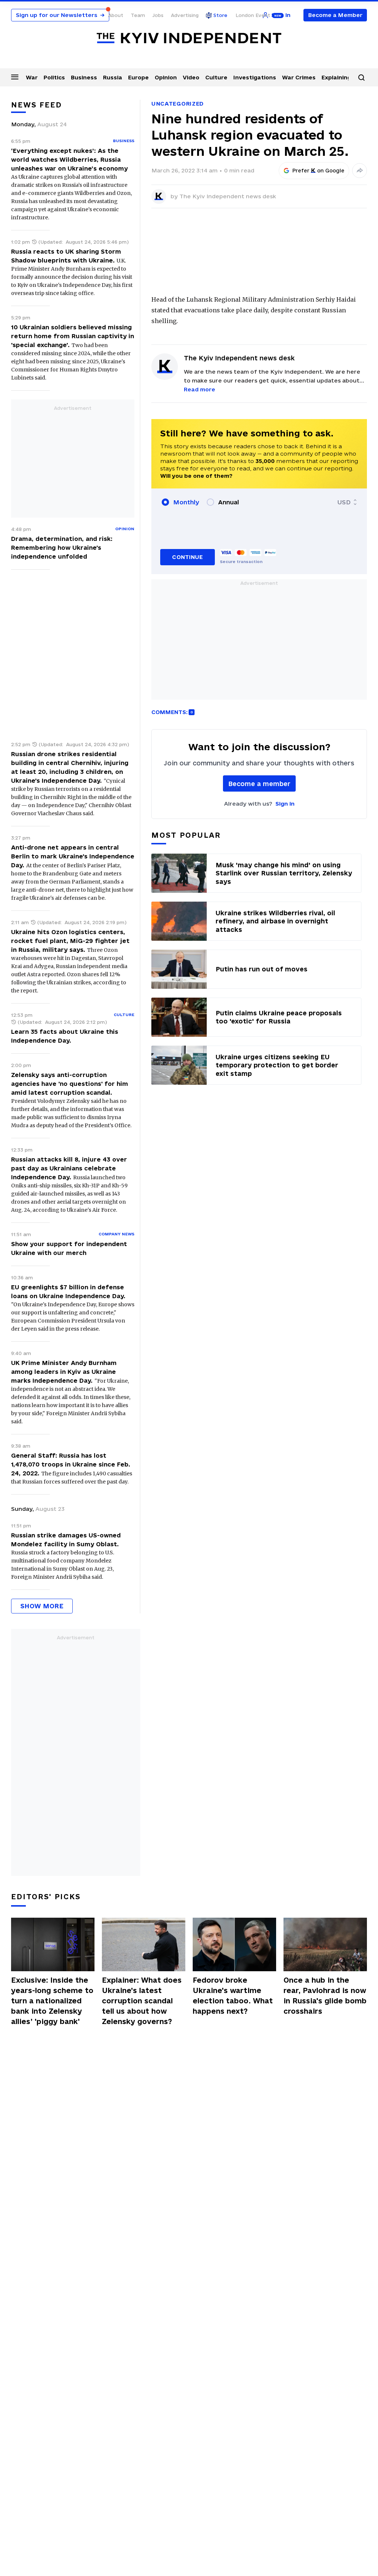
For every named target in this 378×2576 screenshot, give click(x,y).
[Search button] (361, 78)
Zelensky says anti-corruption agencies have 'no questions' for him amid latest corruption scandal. (70, 1084)
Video (191, 77)
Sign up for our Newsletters (60, 15)
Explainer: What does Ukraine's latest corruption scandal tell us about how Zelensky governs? (142, 2001)
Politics (54, 77)
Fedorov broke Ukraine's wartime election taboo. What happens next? (233, 1996)
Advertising (185, 15)
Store (220, 15)
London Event (253, 15)
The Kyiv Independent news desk (228, 196)
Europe (138, 77)
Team (138, 15)
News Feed (37, 105)
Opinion (166, 77)
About (116, 15)
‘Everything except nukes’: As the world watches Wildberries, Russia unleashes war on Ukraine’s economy (69, 160)
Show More (42, 1606)
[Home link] (189, 38)
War (32, 77)
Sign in (285, 804)
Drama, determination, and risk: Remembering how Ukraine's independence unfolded (62, 548)
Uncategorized (178, 104)
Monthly (186, 502)
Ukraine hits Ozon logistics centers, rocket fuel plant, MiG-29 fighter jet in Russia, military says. (70, 941)
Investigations (255, 77)
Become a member (259, 784)
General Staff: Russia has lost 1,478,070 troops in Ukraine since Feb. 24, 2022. (71, 1464)
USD (344, 502)
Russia (113, 77)
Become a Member (335, 15)
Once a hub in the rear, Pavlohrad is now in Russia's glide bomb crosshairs (325, 1996)
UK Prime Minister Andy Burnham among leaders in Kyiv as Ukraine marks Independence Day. (64, 1372)
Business (84, 77)
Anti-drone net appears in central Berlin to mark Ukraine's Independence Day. (73, 856)
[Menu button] (15, 77)
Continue (187, 557)
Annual (228, 502)
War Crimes (299, 77)
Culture (216, 77)
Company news (116, 1234)
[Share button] (360, 171)
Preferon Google (319, 171)
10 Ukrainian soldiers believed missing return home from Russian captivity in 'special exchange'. (73, 336)
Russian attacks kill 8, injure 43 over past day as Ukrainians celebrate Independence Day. (69, 1168)
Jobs (158, 15)
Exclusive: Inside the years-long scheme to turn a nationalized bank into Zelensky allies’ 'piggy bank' (52, 2001)
